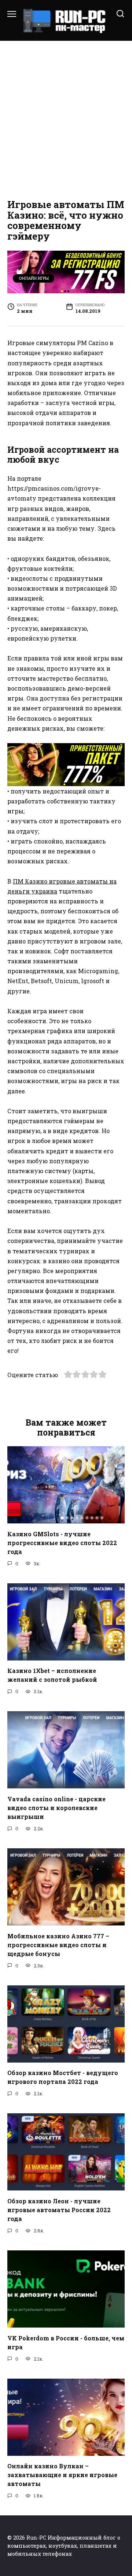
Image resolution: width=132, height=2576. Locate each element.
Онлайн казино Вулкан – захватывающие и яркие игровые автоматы (62, 2475)
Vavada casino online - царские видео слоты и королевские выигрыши (56, 1807)
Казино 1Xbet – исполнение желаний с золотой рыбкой (52, 1675)
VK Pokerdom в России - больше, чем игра (66, 2342)
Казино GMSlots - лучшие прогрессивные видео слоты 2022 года (62, 1542)
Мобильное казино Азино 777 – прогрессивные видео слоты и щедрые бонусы (58, 1944)
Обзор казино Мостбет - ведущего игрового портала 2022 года (63, 2077)
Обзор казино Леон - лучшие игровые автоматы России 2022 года (59, 2209)
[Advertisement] (66, 118)
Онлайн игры (34, 278)
